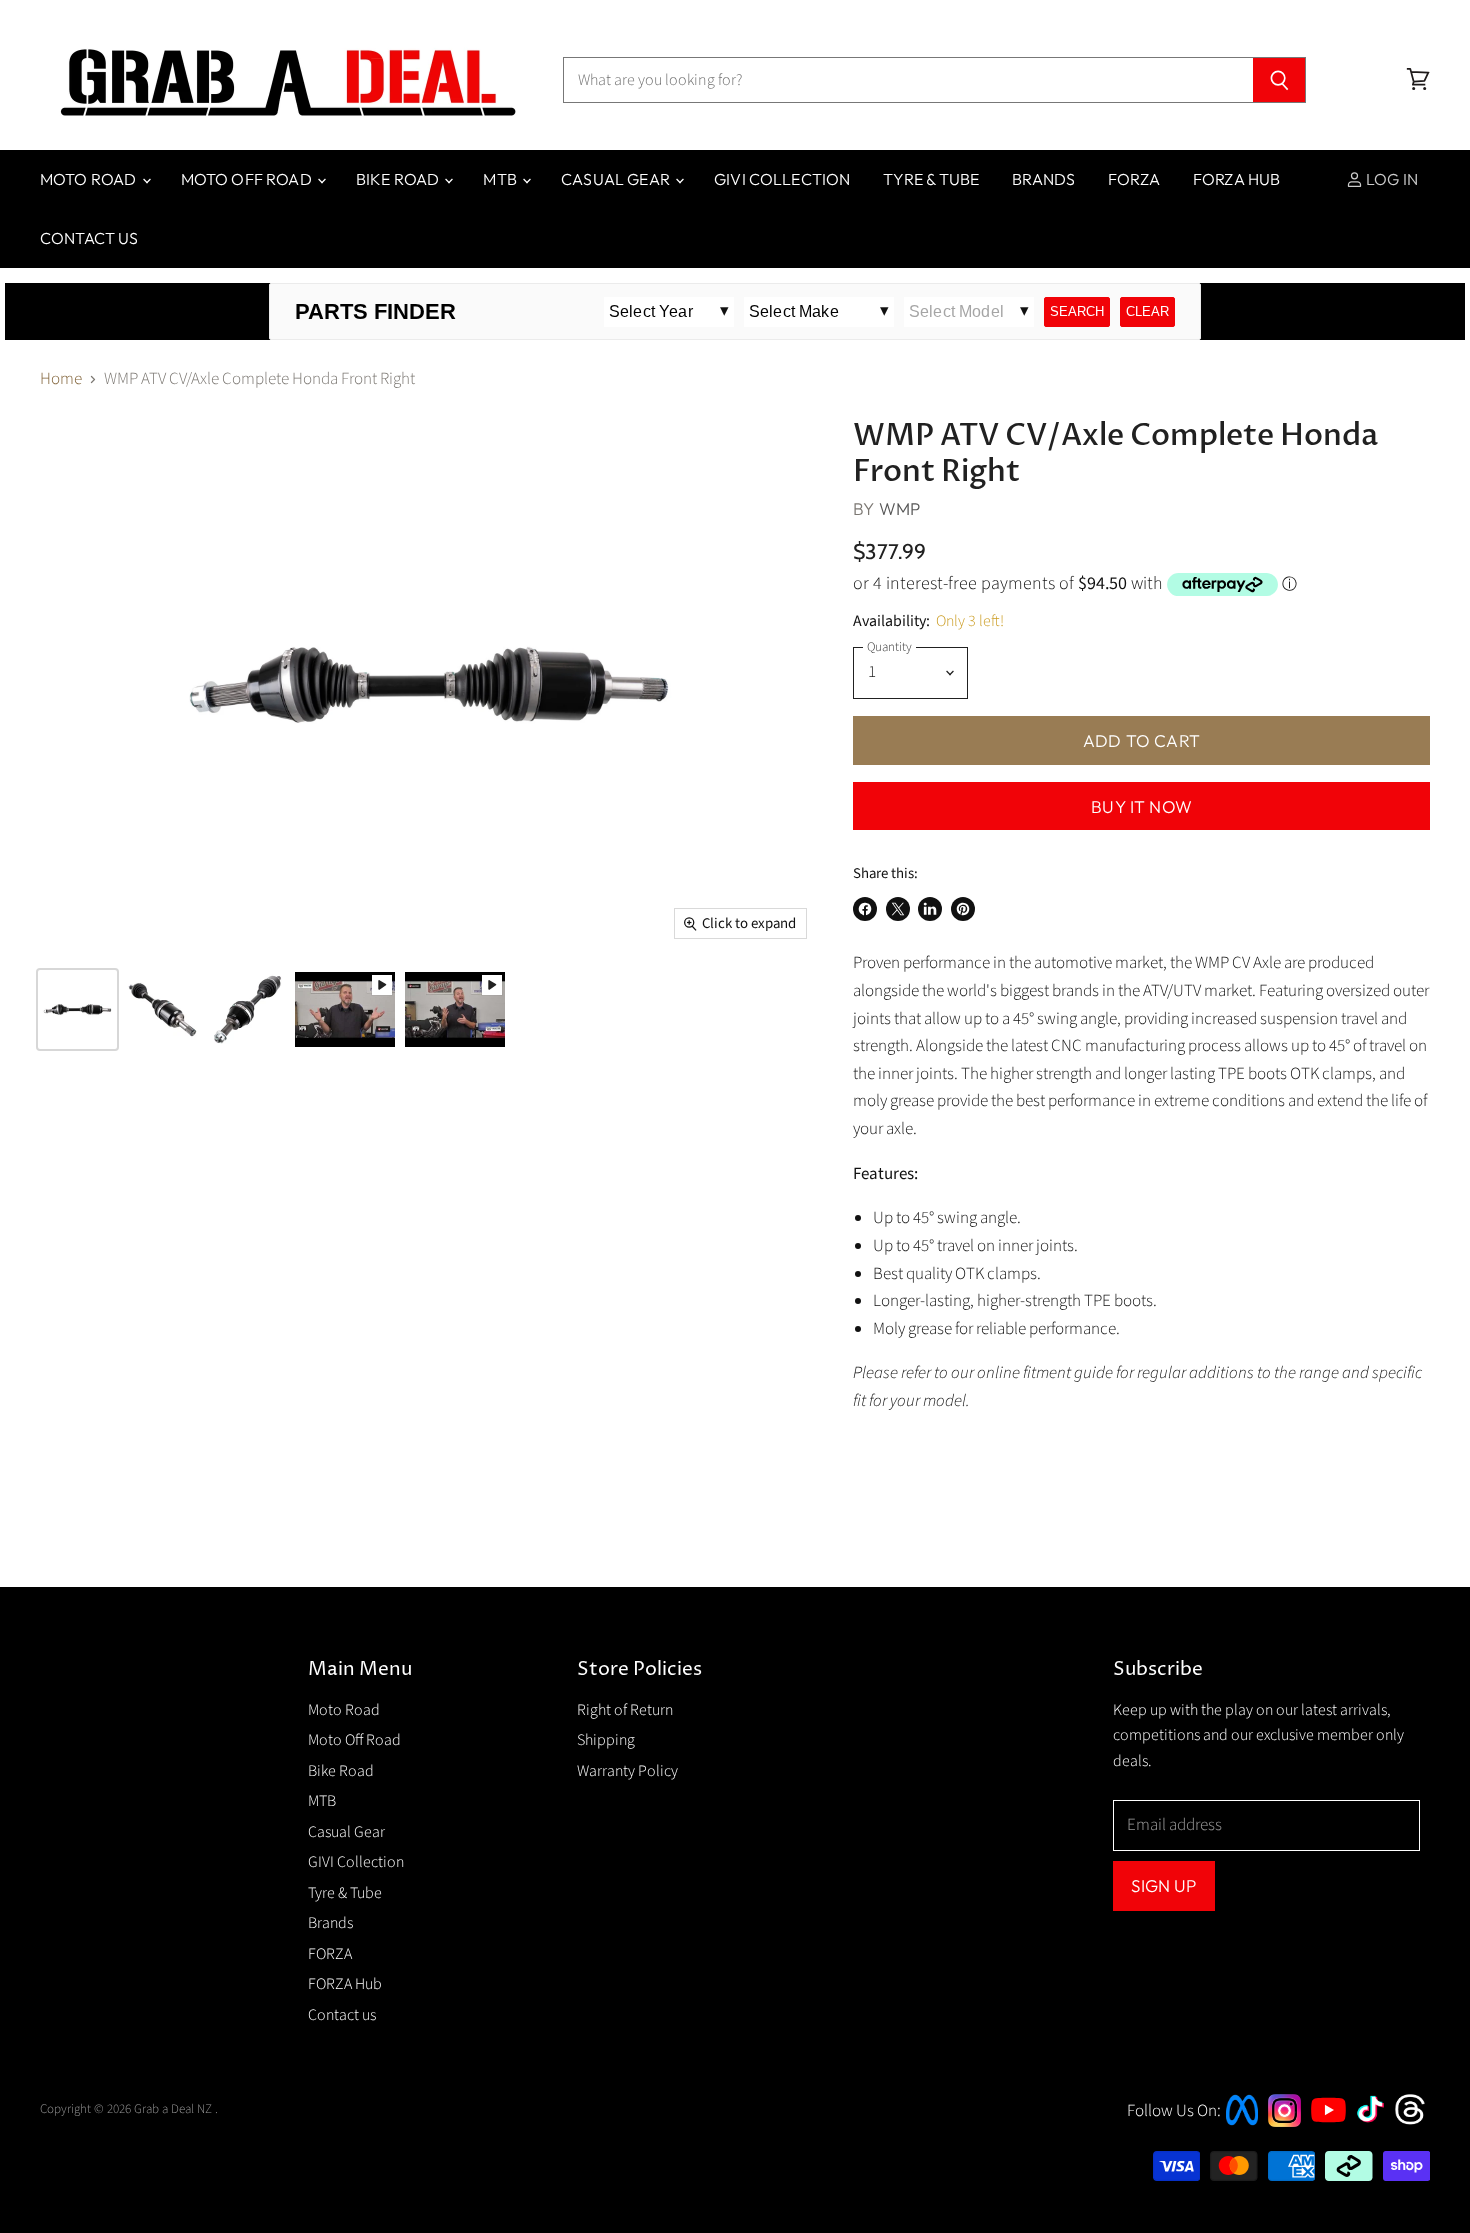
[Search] (1279, 80)
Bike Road (399, 179)
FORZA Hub (1236, 179)
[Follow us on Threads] (1416, 2122)
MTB (501, 179)
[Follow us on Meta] (1242, 2127)
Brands (1043, 179)
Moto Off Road (248, 179)
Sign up (1163, 1885)
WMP (900, 508)
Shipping (606, 1740)
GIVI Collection (782, 179)
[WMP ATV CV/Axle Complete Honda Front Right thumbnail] (77, 1009)
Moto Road (90, 179)
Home (61, 380)
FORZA (1134, 179)
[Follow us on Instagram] (1284, 2122)
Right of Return (625, 1710)
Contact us (89, 238)
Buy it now (1141, 806)
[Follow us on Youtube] (1331, 2140)
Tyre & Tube (931, 179)
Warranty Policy (627, 1771)
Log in (1390, 179)
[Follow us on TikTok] (1377, 2124)
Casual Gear (617, 179)
